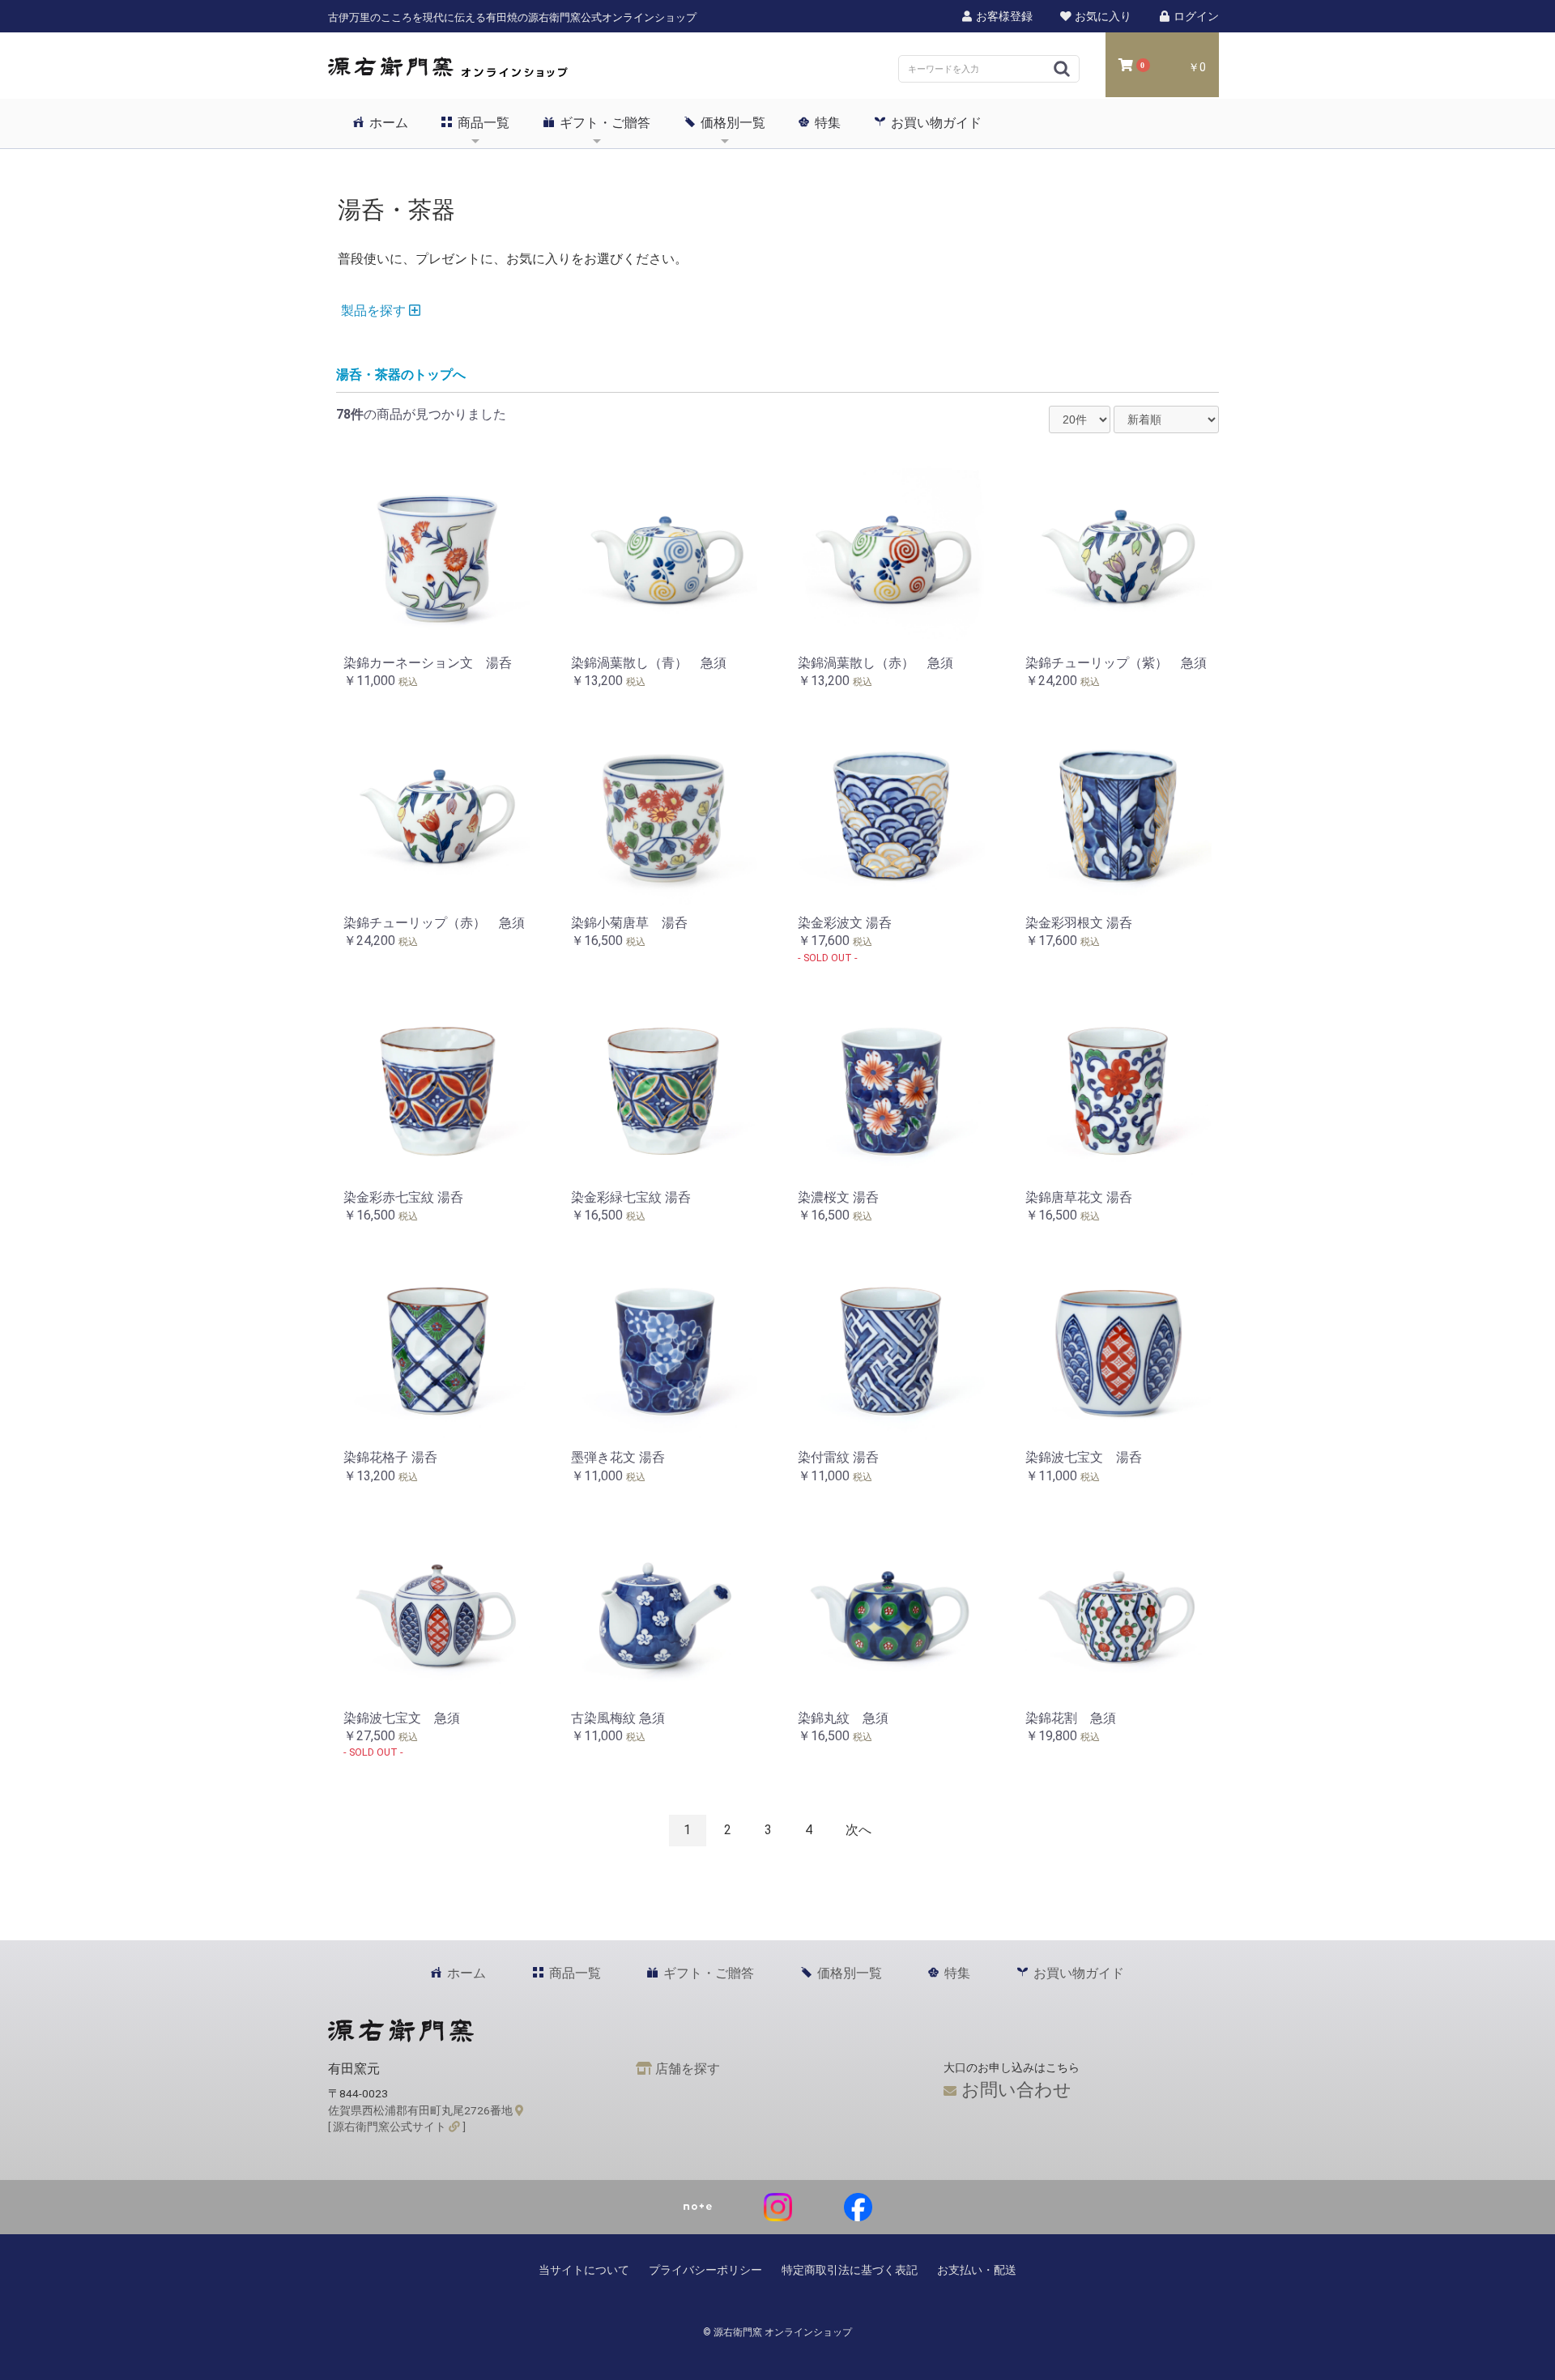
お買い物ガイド (935, 123)
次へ (858, 1830)
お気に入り (1102, 16)
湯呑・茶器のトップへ (401, 375)
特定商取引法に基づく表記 (850, 2270)
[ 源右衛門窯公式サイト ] (397, 2127)
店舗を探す (686, 2069)
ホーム (387, 123)
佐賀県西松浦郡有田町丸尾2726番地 (422, 2110)
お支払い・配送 (977, 2270)
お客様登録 (1003, 16)
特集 (826, 123)
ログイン (1195, 16)
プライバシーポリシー (705, 2270)
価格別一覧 (731, 123)
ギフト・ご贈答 (603, 123)
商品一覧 (482, 123)
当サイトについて (584, 2270)
